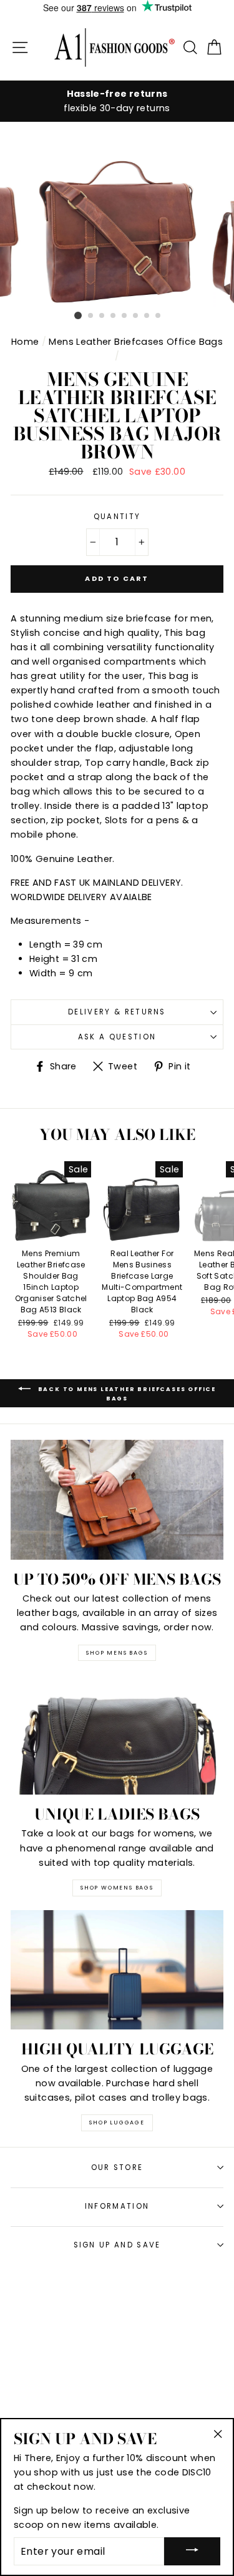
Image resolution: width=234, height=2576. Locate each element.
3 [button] (102, 316)
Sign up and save (117, 2245)
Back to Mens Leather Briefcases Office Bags (126, 1394)
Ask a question (117, 1037)
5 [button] (125, 316)
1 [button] (78, 315)
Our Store (117, 2167)
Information (117, 2206)
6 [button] (136, 316)
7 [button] (147, 316)
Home (25, 342)
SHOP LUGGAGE (117, 2123)
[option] (117, 101)
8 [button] (158, 316)
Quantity (117, 517)
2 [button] (91, 316)
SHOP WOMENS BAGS (117, 1888)
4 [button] (114, 316)
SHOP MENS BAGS (117, 1653)
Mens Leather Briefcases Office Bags (136, 342)
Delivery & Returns (117, 1012)
